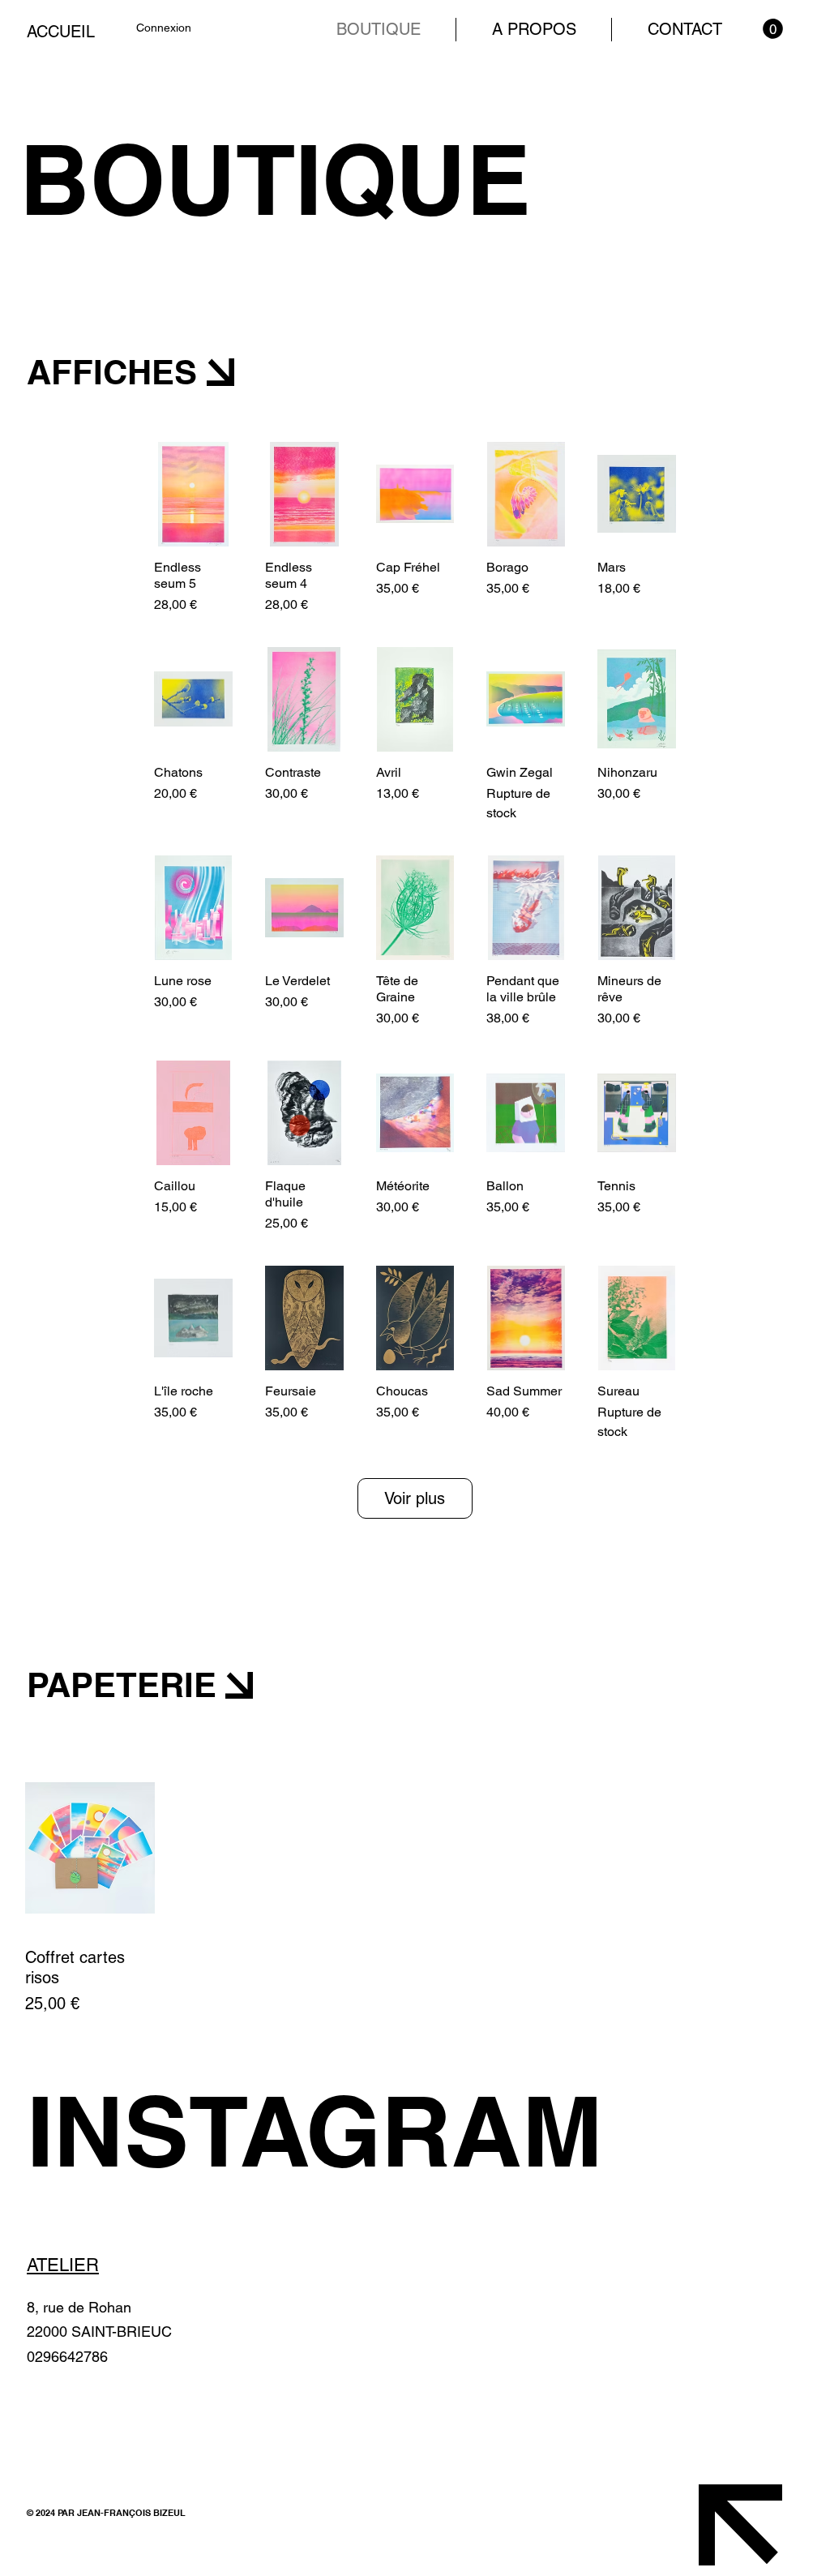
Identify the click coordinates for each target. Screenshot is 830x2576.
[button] (773, 29)
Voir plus (415, 1498)
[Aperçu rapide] (193, 494)
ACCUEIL (61, 32)
